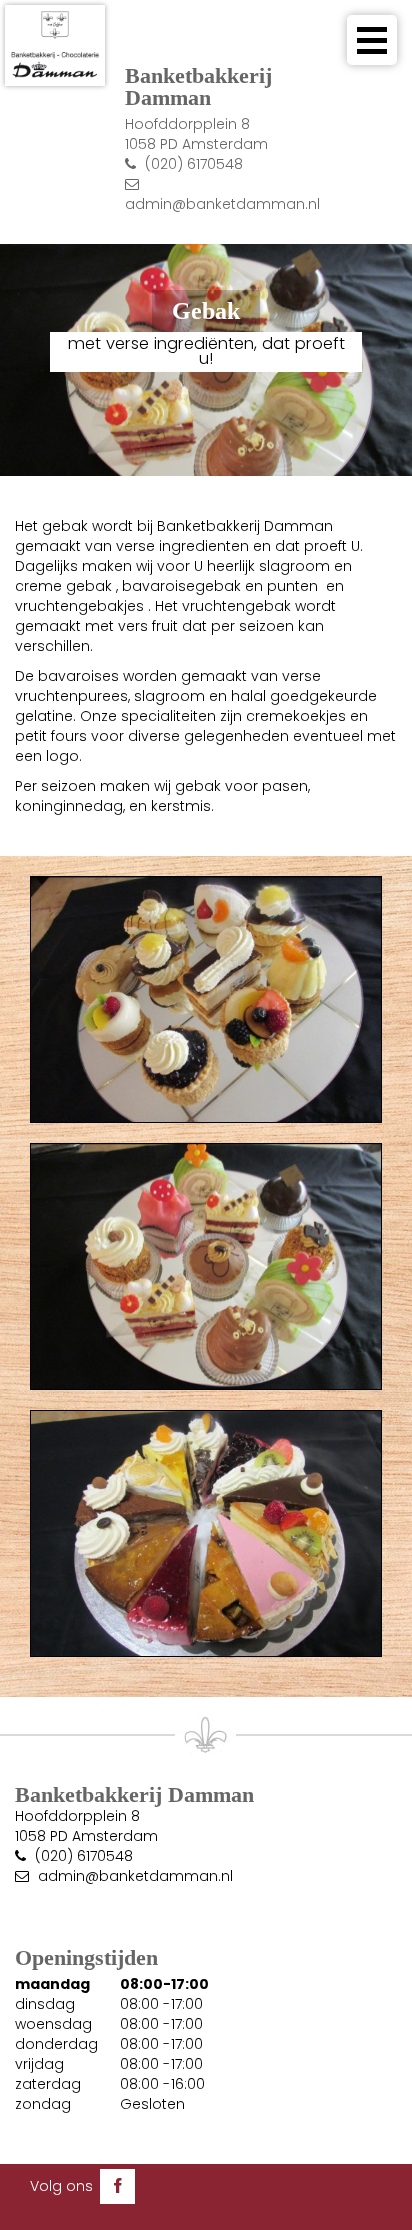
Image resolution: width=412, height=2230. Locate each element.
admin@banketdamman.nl (222, 204)
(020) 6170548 (194, 164)
